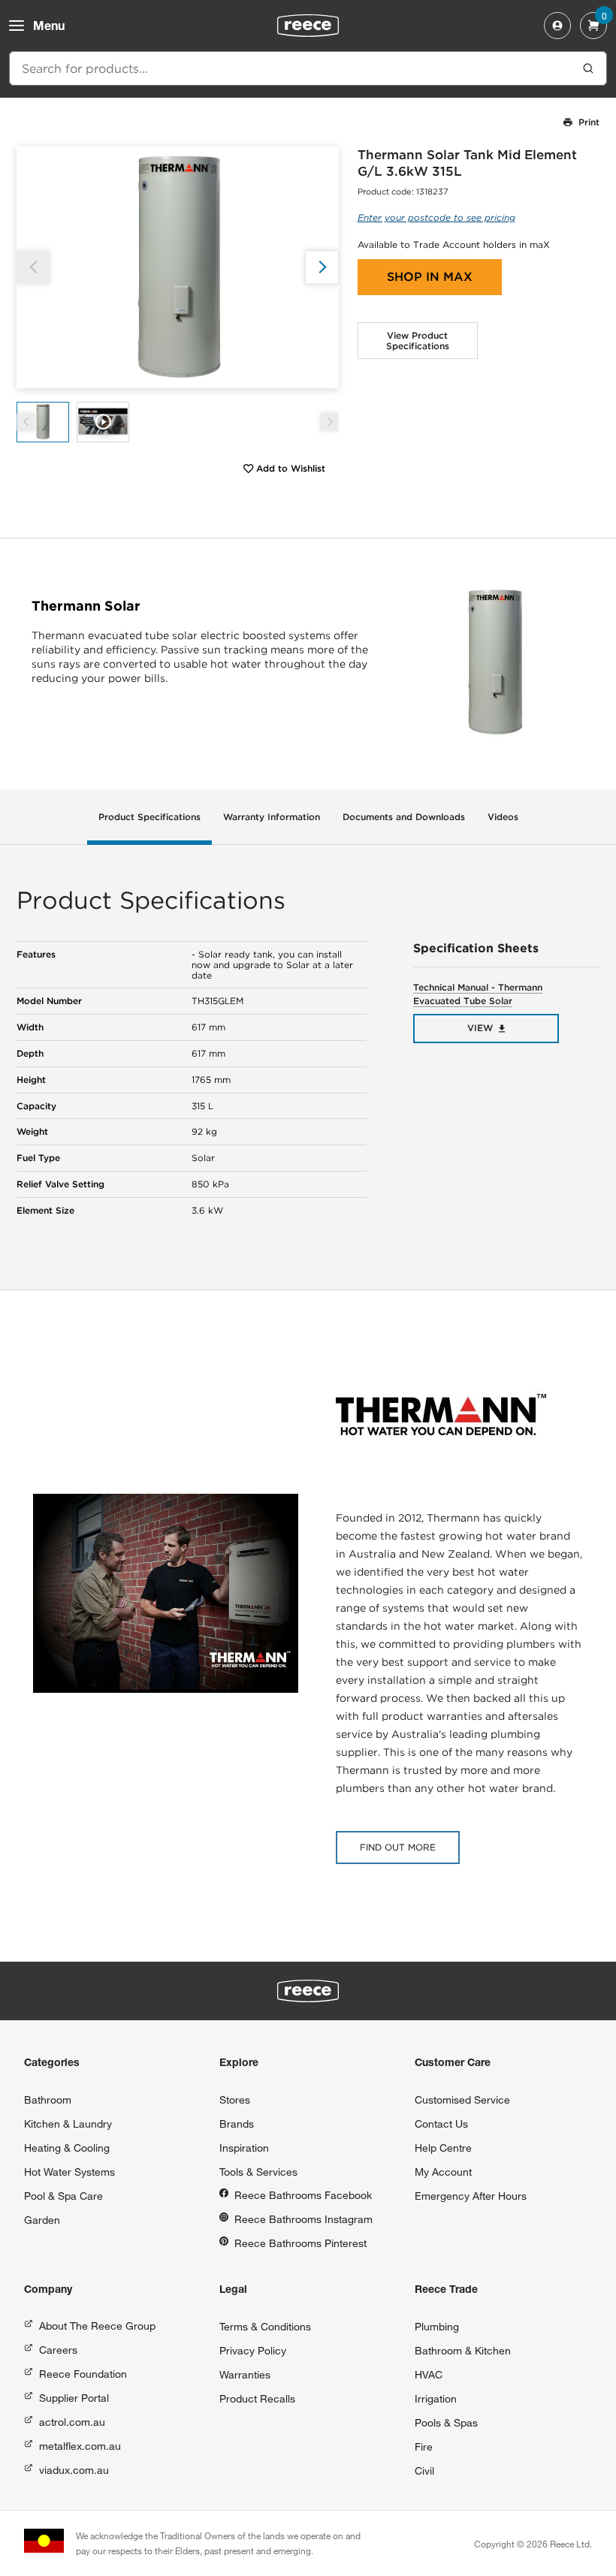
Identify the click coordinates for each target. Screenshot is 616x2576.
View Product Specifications (418, 341)
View (480, 1028)
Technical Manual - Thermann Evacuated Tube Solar (478, 994)
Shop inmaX (430, 277)
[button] (322, 267)
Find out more (398, 1847)
